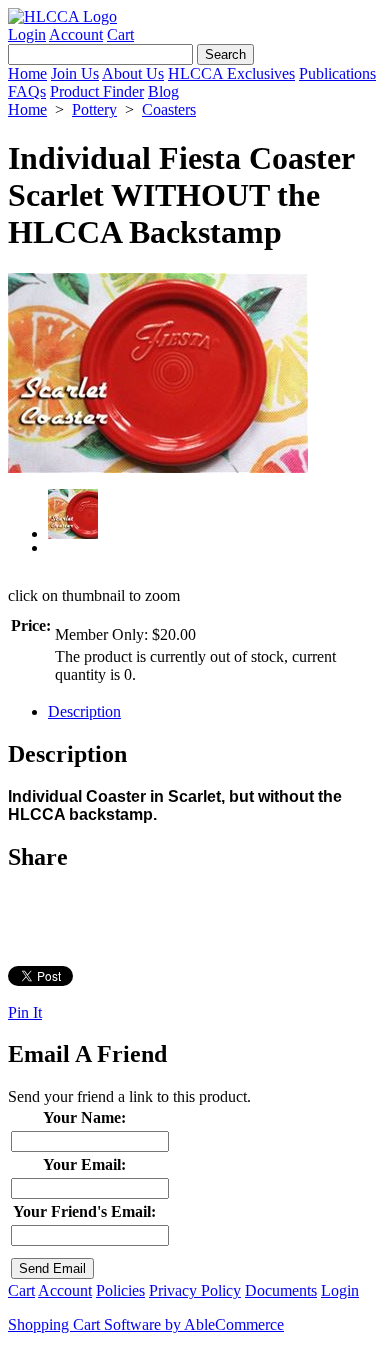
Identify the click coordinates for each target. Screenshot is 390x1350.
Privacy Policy (195, 1290)
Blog (163, 91)
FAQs (27, 91)
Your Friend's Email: (84, 1211)
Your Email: (84, 1164)
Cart (120, 34)
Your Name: (84, 1117)
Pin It (25, 1012)
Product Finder (97, 91)
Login (27, 34)
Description (84, 711)
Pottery (94, 109)
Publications (337, 73)
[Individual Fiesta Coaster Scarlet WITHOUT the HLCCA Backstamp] (158, 467)
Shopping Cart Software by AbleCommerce (146, 1324)
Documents (281, 1290)
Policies (120, 1290)
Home (27, 73)
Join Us (75, 73)
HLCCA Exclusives (231, 73)
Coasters (169, 109)
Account (76, 34)
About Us (133, 73)
